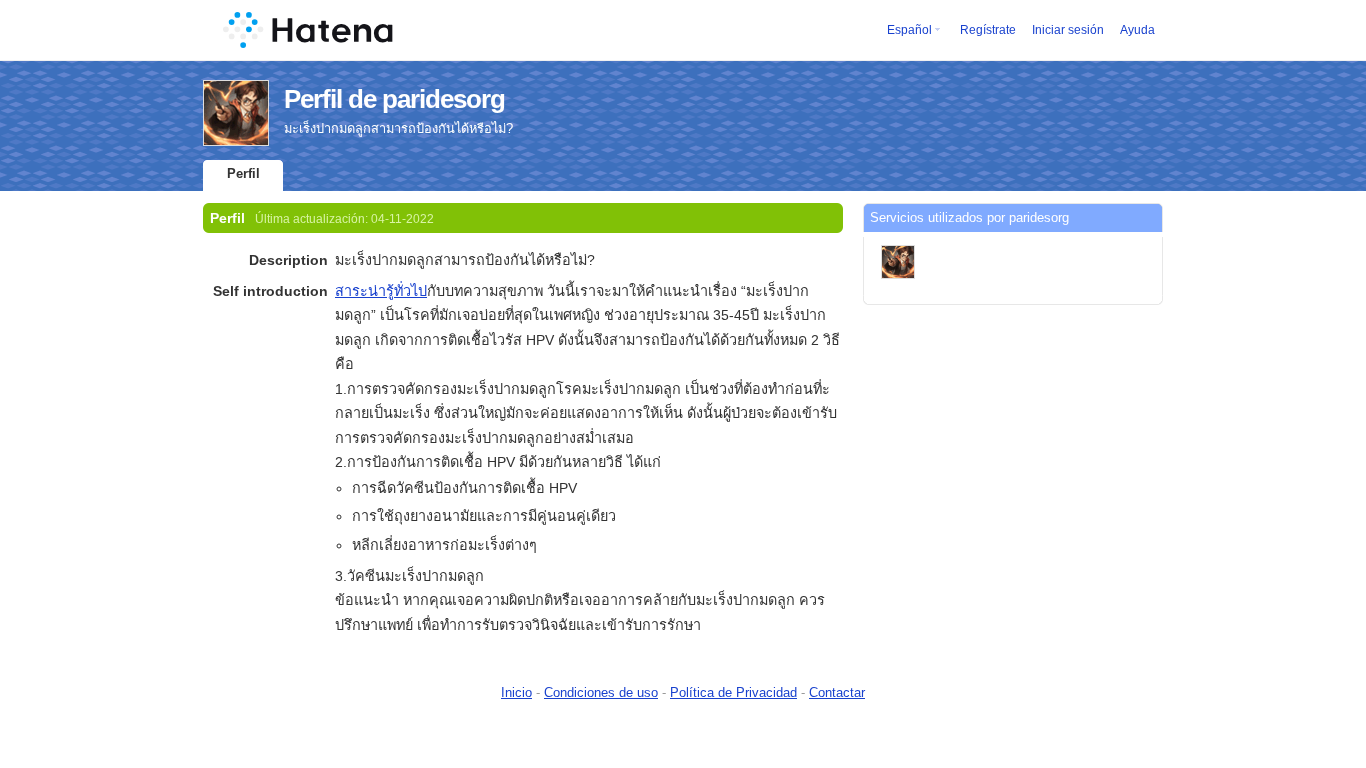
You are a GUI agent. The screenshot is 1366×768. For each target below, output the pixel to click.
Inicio (516, 692)
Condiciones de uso (601, 692)
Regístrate (988, 30)
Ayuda (1137, 30)
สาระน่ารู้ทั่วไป (381, 291)
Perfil (243, 173)
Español (909, 30)
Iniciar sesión (1068, 30)
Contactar (837, 692)
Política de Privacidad (733, 692)
